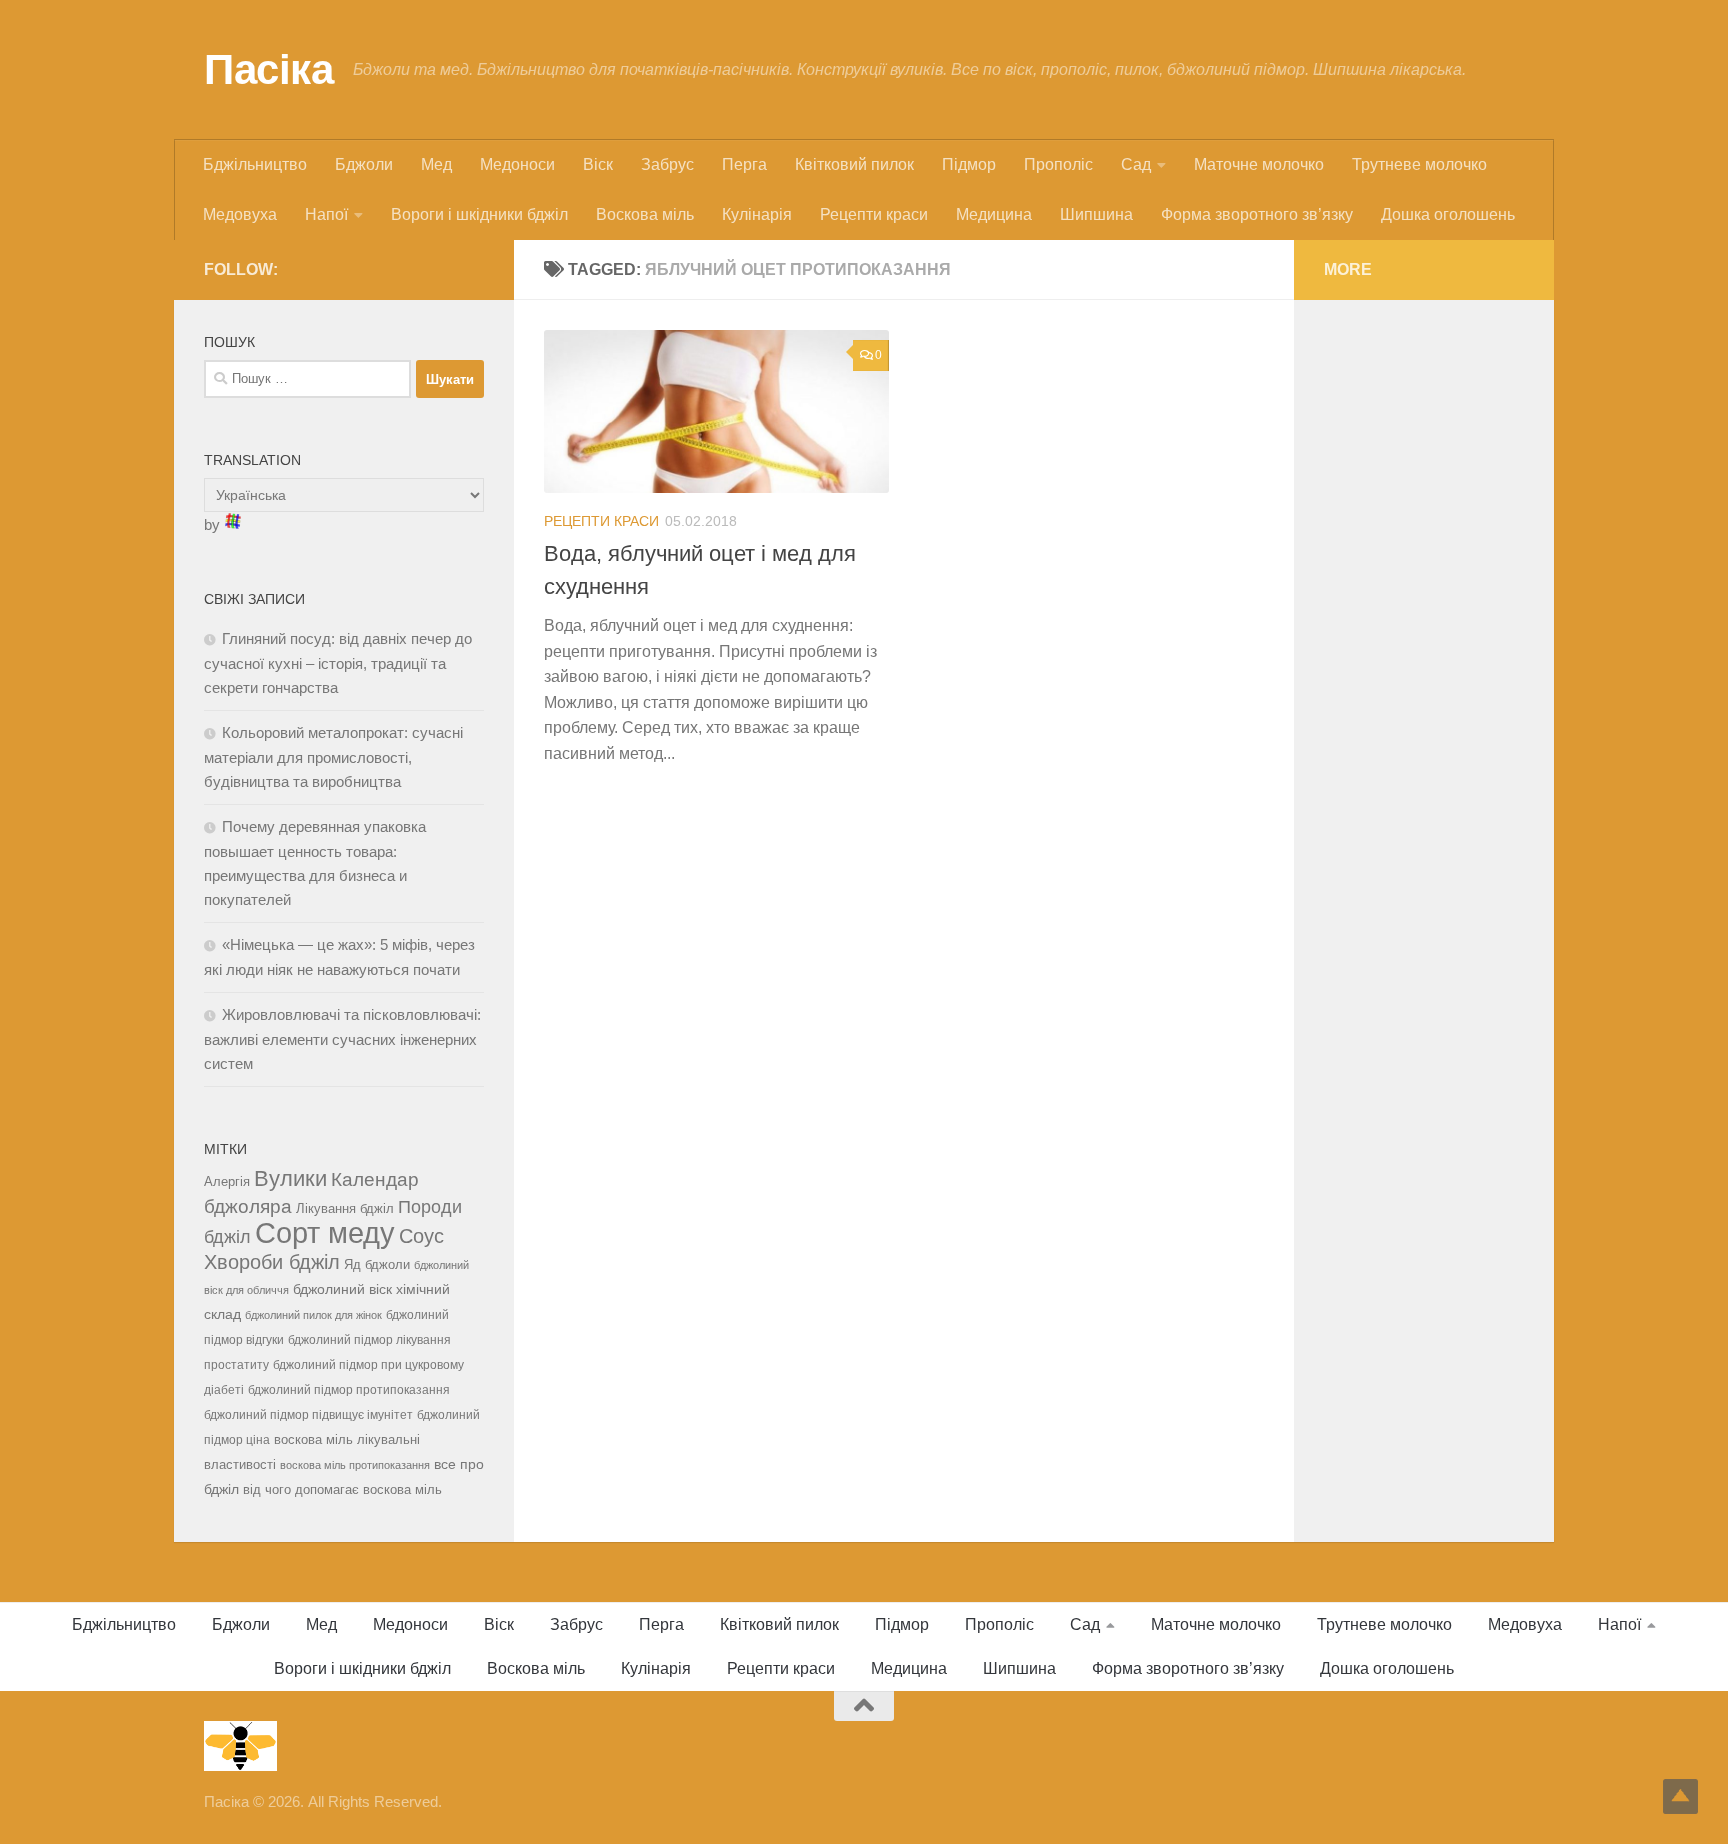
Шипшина (1096, 214)
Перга (744, 164)
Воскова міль (645, 214)
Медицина (994, 214)
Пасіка (268, 69)
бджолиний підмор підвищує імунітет (308, 1415)
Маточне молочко (1259, 164)
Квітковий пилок (854, 164)
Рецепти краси (874, 214)
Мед (436, 164)
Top (1680, 1796)
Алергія (227, 1181)
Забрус (667, 164)
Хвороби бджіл (272, 1262)
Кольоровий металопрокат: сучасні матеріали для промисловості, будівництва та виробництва (333, 757)
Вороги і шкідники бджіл (479, 214)
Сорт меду (325, 1232)
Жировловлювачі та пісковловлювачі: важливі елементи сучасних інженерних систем (342, 1039)
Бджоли (364, 164)
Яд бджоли (377, 1264)
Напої (326, 214)
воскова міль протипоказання (355, 1465)
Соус (421, 1236)
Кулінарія (757, 214)
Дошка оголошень (1448, 214)
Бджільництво (255, 164)
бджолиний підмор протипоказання (349, 1390)
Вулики (290, 1178)
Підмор (969, 164)
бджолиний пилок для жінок (313, 1315)
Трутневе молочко (1419, 164)
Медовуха (240, 214)
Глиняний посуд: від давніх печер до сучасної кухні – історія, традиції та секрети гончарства (338, 663)
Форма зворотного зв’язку (1257, 214)
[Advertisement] (1424, 630)
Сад (1136, 164)
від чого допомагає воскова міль (342, 1489)
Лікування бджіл (345, 1208)
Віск (598, 164)
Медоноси (517, 164)
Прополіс (1058, 164)
